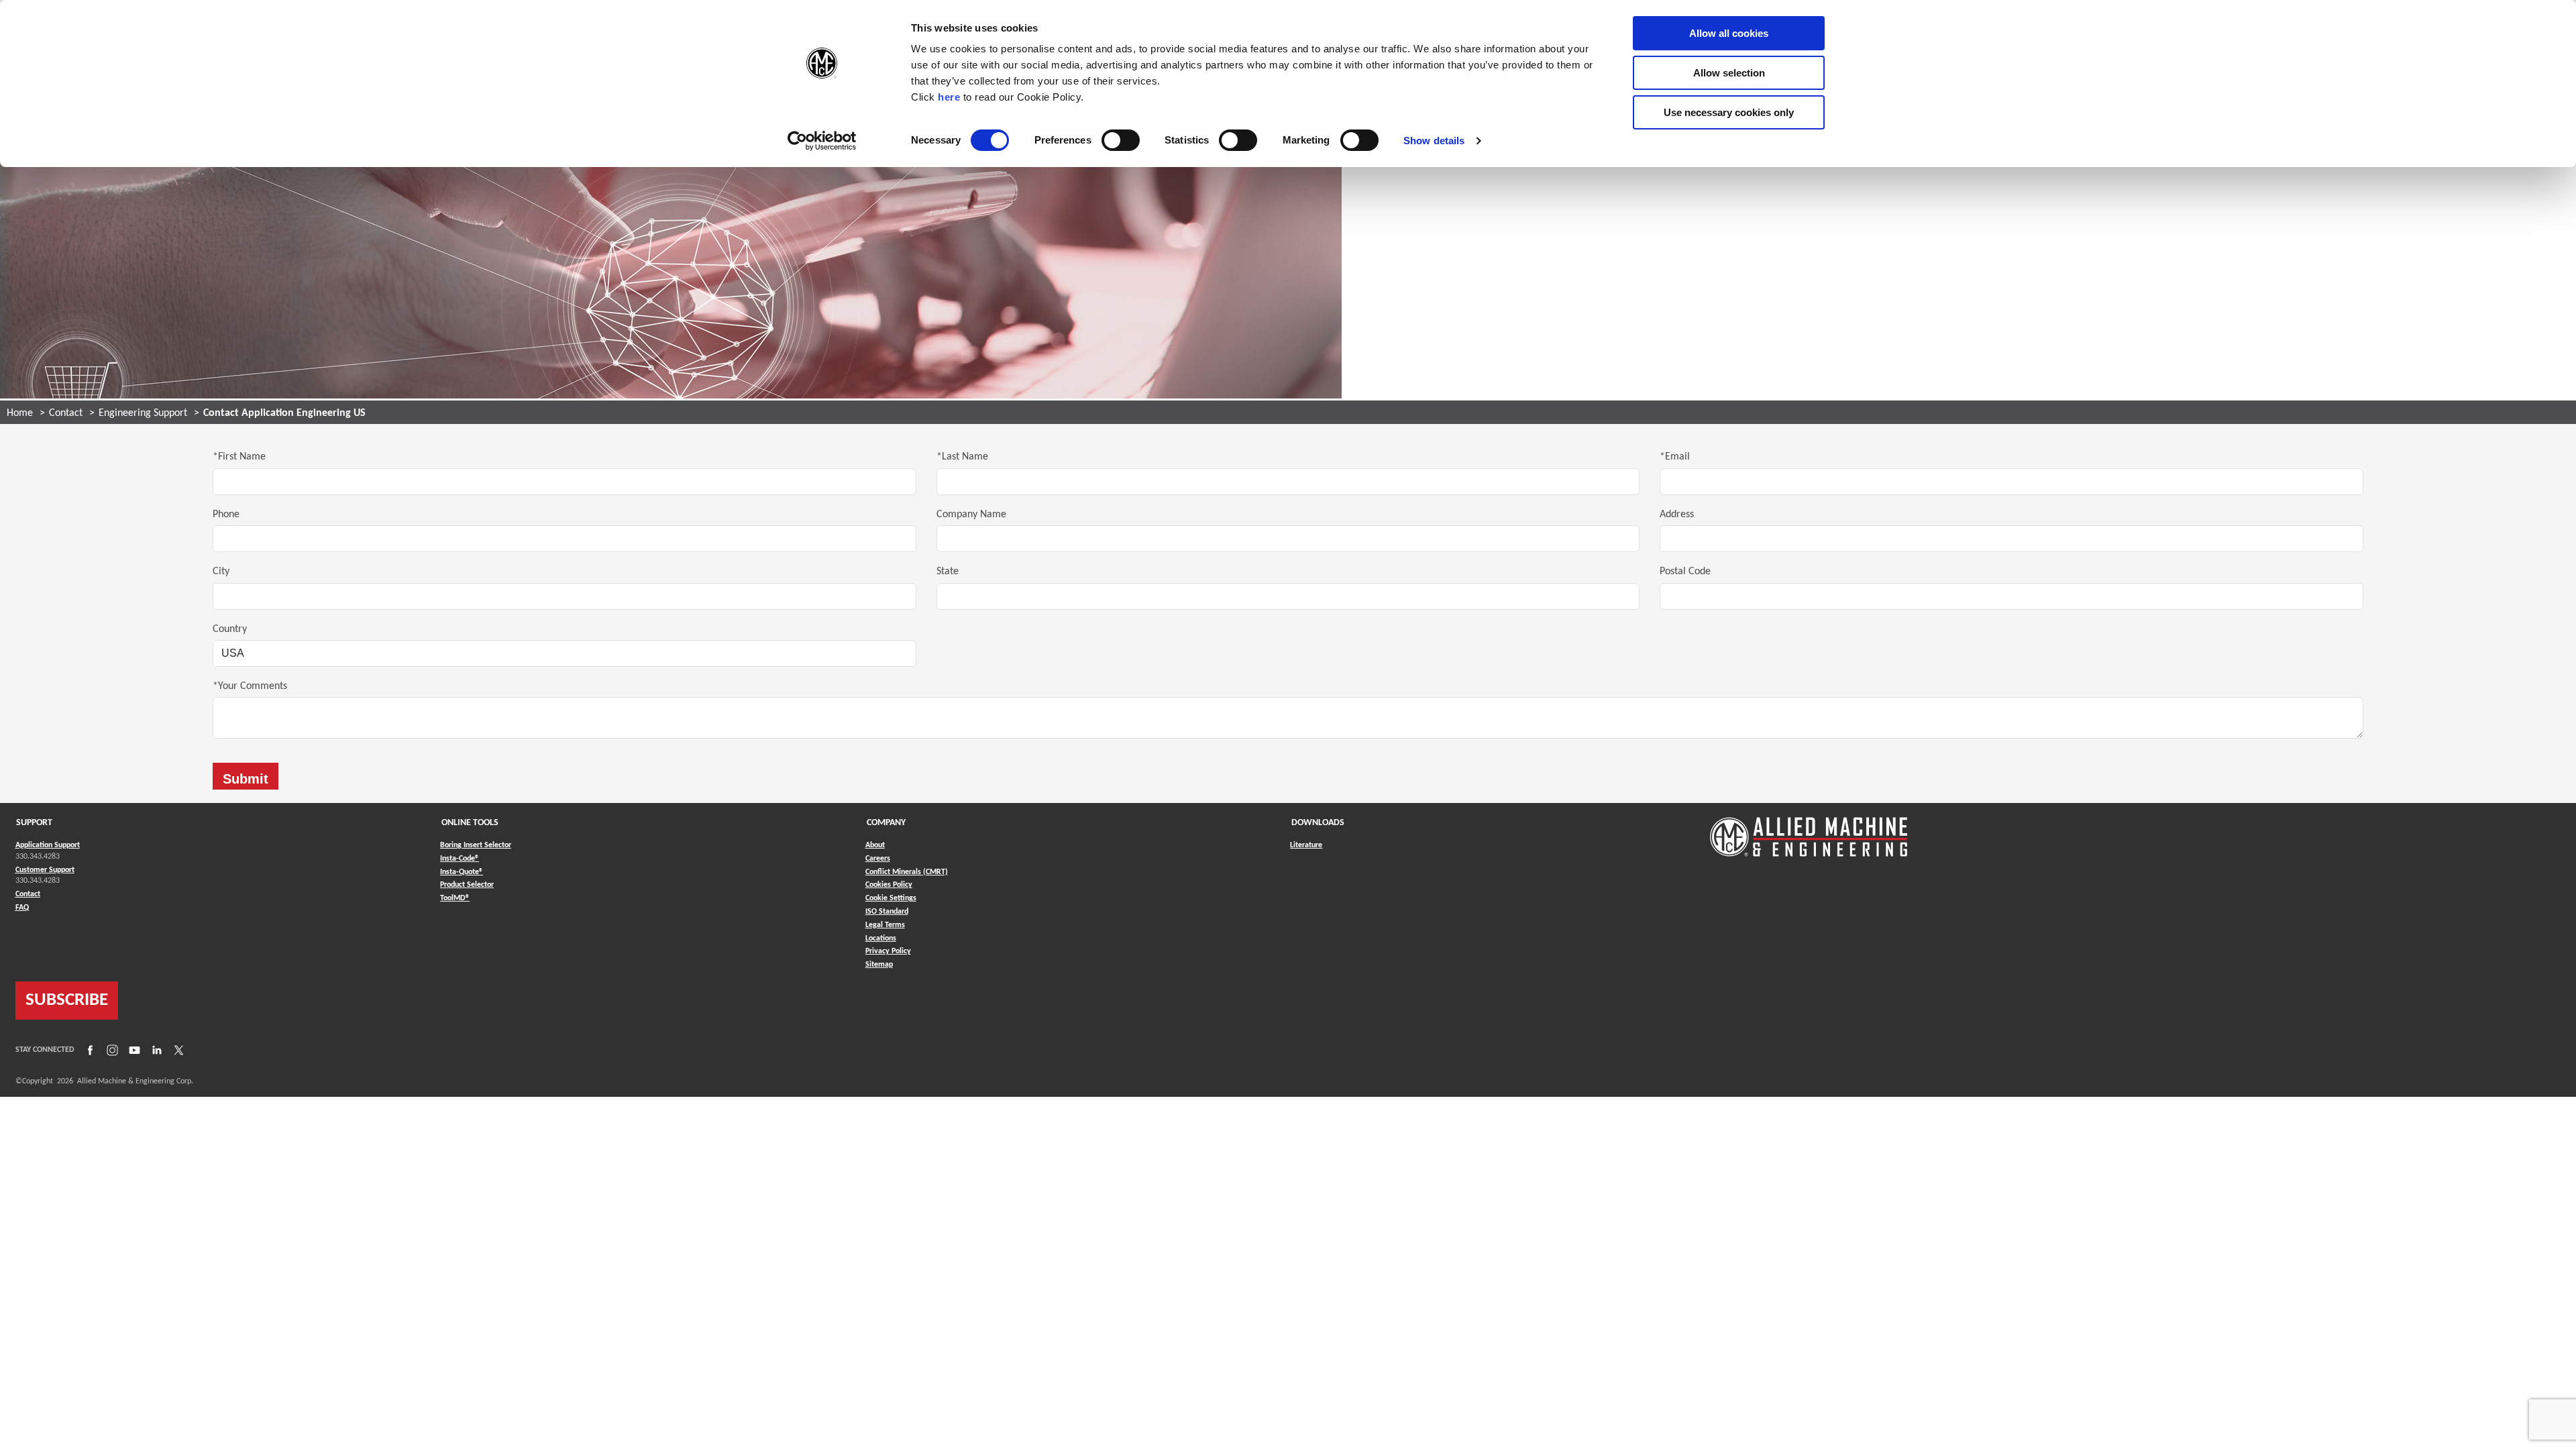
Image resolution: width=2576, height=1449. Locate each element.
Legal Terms (885, 925)
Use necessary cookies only (1729, 112)
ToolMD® (455, 898)
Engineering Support (143, 413)
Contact (66, 413)
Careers (878, 859)
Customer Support (45, 870)
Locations (881, 938)
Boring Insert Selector (476, 845)
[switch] (1121, 140)
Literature (1306, 845)
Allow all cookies (1729, 33)
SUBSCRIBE (67, 1001)
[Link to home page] (1809, 830)
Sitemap (879, 965)
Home (20, 413)
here (949, 97)
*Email (1675, 457)
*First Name (239, 457)
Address (1677, 515)
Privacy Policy (888, 951)
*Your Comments (250, 686)
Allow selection (1729, 73)
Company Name (971, 515)
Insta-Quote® (462, 872)
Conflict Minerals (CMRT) (907, 872)
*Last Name (962, 457)
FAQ (22, 908)
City (221, 572)
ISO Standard (887, 912)
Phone (226, 515)
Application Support (48, 845)
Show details (1434, 141)
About (875, 845)
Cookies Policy (889, 885)
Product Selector (467, 884)
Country (230, 629)
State (948, 572)
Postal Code (1685, 572)
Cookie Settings (891, 898)
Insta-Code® (460, 858)
